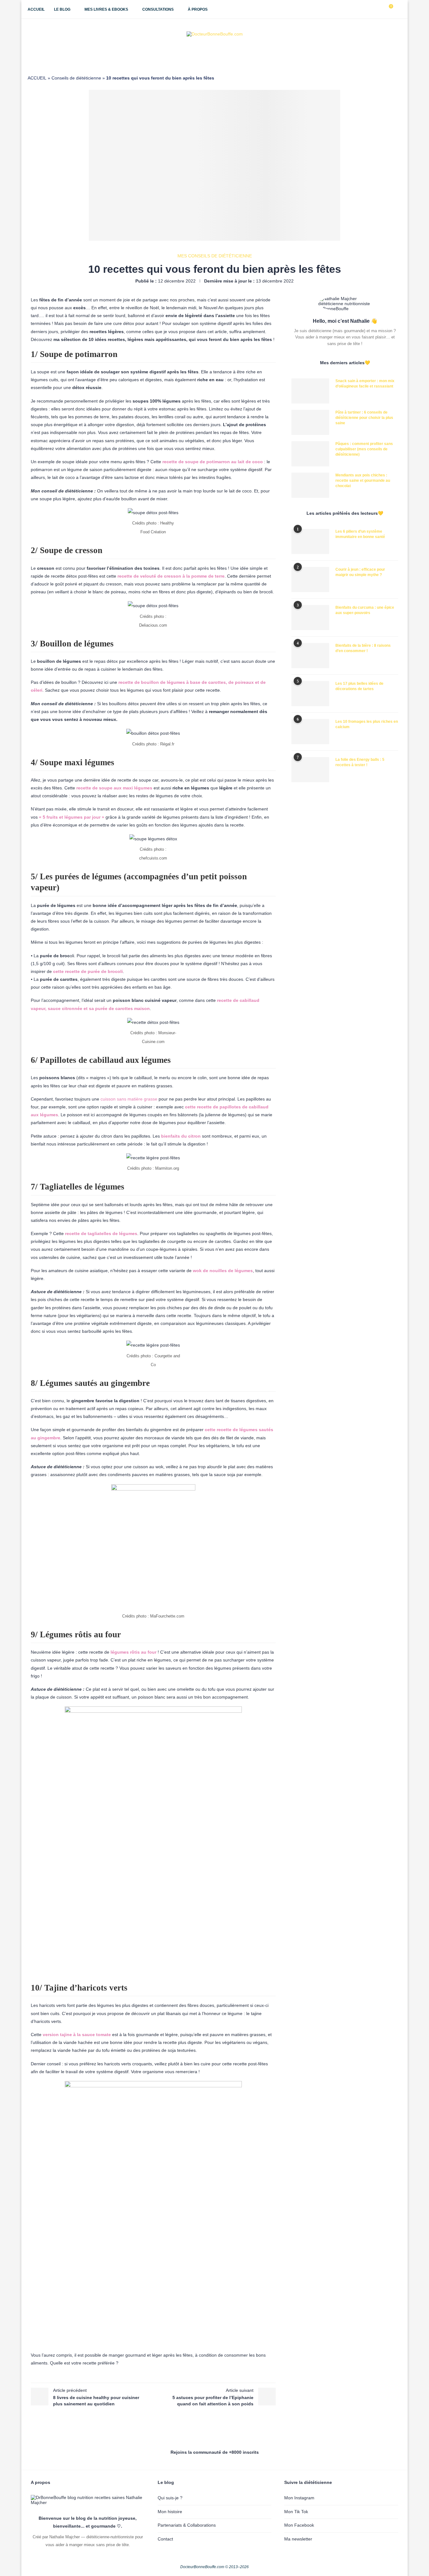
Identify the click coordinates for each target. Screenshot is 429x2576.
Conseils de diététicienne (76, 78)
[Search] (398, 9)
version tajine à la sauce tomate (77, 2035)
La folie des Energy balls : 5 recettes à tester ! (360, 762)
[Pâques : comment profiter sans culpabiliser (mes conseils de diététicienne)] (310, 454)
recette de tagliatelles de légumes (101, 1233)
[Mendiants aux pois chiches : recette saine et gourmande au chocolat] (310, 485)
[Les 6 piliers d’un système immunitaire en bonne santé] (310, 541)
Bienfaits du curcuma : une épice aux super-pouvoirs (365, 610)
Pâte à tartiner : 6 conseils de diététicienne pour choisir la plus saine (364, 418)
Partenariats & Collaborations (187, 2525)
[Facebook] (360, 9)
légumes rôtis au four (133, 1652)
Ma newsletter (298, 2539)
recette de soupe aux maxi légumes (114, 788)
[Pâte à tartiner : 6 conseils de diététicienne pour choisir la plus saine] (310, 422)
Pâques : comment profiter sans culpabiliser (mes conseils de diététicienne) (364, 449)
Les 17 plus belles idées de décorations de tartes (359, 686)
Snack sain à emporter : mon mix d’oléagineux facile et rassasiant (365, 384)
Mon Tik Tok (296, 2512)
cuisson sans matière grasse (129, 1099)
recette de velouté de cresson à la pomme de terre (170, 576)
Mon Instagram (299, 2498)
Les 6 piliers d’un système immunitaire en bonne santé (360, 534)
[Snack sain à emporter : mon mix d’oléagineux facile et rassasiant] (310, 391)
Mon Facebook (299, 2525)
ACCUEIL (37, 78)
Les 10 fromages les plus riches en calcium (367, 724)
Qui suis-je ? (170, 2498)
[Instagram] (367, 9)
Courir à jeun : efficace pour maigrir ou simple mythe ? (360, 572)
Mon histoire (170, 2512)
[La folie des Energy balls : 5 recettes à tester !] (310, 770)
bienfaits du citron (181, 1136)
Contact (165, 2539)
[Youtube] (373, 9)
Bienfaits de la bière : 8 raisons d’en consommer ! (363, 648)
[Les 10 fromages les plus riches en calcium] (310, 732)
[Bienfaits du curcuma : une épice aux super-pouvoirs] (310, 618)
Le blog (62, 9)
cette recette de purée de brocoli (88, 971)
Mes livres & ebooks (106, 9)
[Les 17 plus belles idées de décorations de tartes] (310, 694)
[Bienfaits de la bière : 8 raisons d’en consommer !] (310, 656)
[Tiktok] (380, 9)
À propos (198, 9)
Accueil (36, 9)
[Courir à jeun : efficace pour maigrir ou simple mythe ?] (310, 579)
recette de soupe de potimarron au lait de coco (213, 462)
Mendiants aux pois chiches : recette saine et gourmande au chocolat (363, 481)
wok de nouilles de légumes (223, 1271)
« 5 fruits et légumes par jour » (72, 817)
